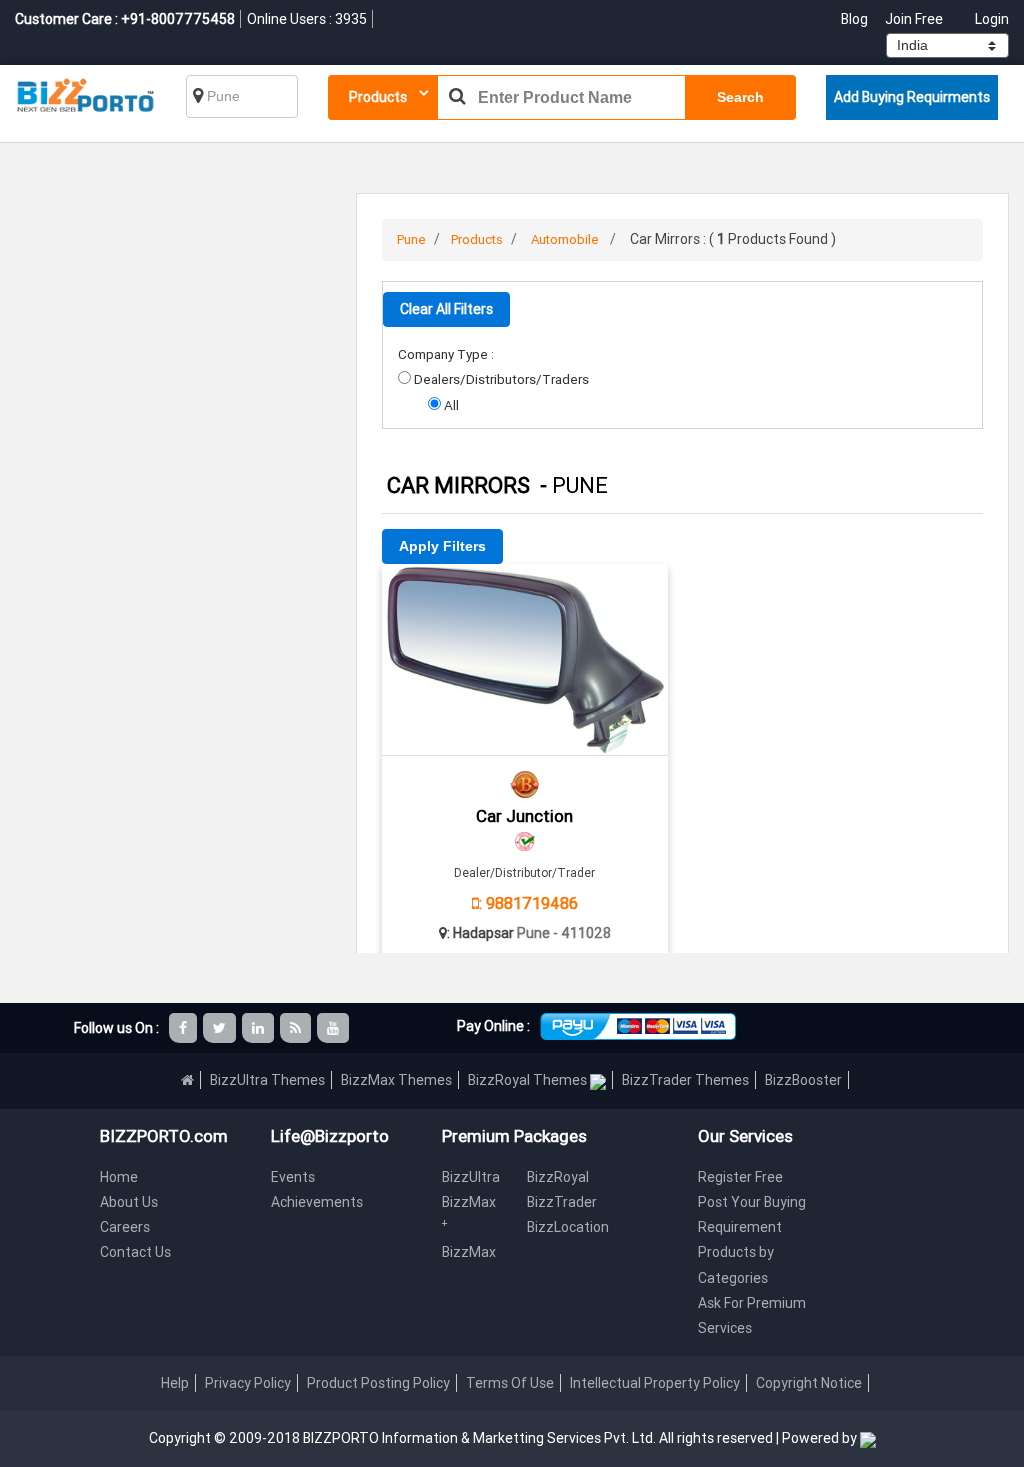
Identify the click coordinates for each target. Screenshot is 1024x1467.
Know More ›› (525, 704)
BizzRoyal (558, 1177)
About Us (129, 1202)
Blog (856, 19)
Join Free (914, 19)
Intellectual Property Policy (655, 1383)
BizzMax (469, 1252)
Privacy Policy (248, 1383)
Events (293, 1177)
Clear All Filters (446, 309)
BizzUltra (471, 1177)
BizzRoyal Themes (529, 1080)
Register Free (740, 1177)
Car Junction (524, 816)
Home (119, 1177)
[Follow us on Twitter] (221, 1028)
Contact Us (135, 1252)
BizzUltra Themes (267, 1080)
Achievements (317, 1202)
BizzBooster (803, 1080)
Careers (125, 1227)
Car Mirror (524, 591)
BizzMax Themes (396, 1080)
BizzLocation (568, 1227)
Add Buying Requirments (912, 97)
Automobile (565, 239)
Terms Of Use (510, 1383)
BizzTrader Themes (685, 1080)
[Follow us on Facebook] (184, 1028)
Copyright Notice (809, 1383)
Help (175, 1383)
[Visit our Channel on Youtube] (334, 1028)
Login (992, 19)
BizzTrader (562, 1202)
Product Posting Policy (378, 1383)
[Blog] (297, 1028)
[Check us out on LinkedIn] (259, 1028)
